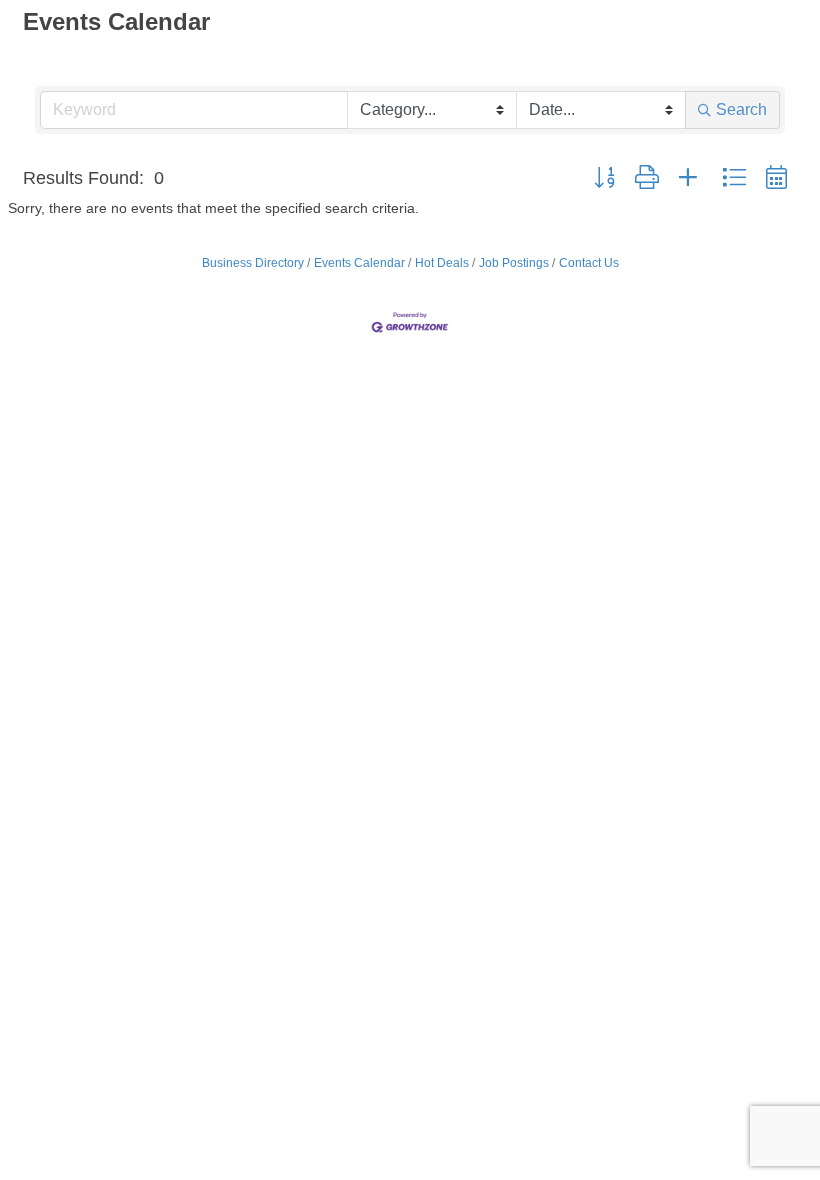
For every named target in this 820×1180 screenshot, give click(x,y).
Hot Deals (442, 263)
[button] (604, 178)
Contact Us (589, 263)
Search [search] (741, 109)
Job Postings (514, 263)
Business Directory (253, 263)
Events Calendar (359, 263)
